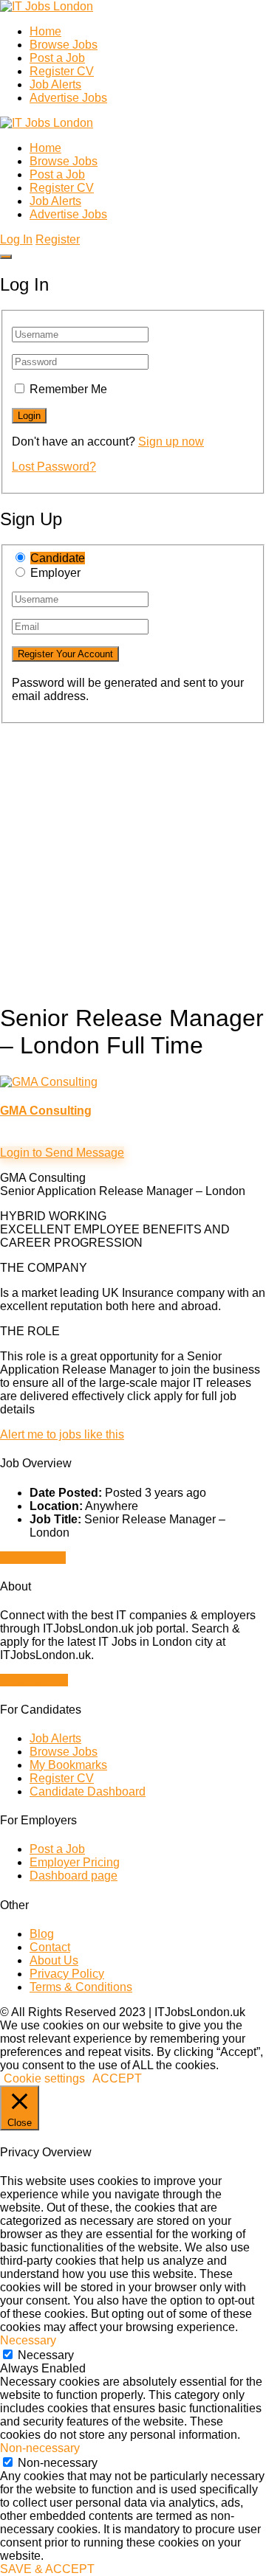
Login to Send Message (62, 1153)
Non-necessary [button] (40, 2448)
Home (45, 31)
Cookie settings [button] (44, 2078)
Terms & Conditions (81, 1987)
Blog (42, 1934)
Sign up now (171, 442)
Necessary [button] (28, 2340)
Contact (50, 1947)
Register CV (62, 71)
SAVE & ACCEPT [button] (47, 2569)
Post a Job (57, 58)
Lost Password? (54, 467)
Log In (16, 239)
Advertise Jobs (68, 98)
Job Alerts (55, 84)
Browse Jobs (64, 45)
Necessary (46, 2355)
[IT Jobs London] (47, 6)
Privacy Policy (67, 1974)
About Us (54, 1960)
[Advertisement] (133, 856)
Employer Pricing (75, 1862)
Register (58, 239)
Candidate (58, 558)
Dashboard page (74, 1876)
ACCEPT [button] (117, 2078)
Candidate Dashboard (88, 1791)
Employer (55, 573)
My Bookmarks (68, 1765)
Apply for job (33, 1558)
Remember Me (68, 389)
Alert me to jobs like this (62, 1434)
